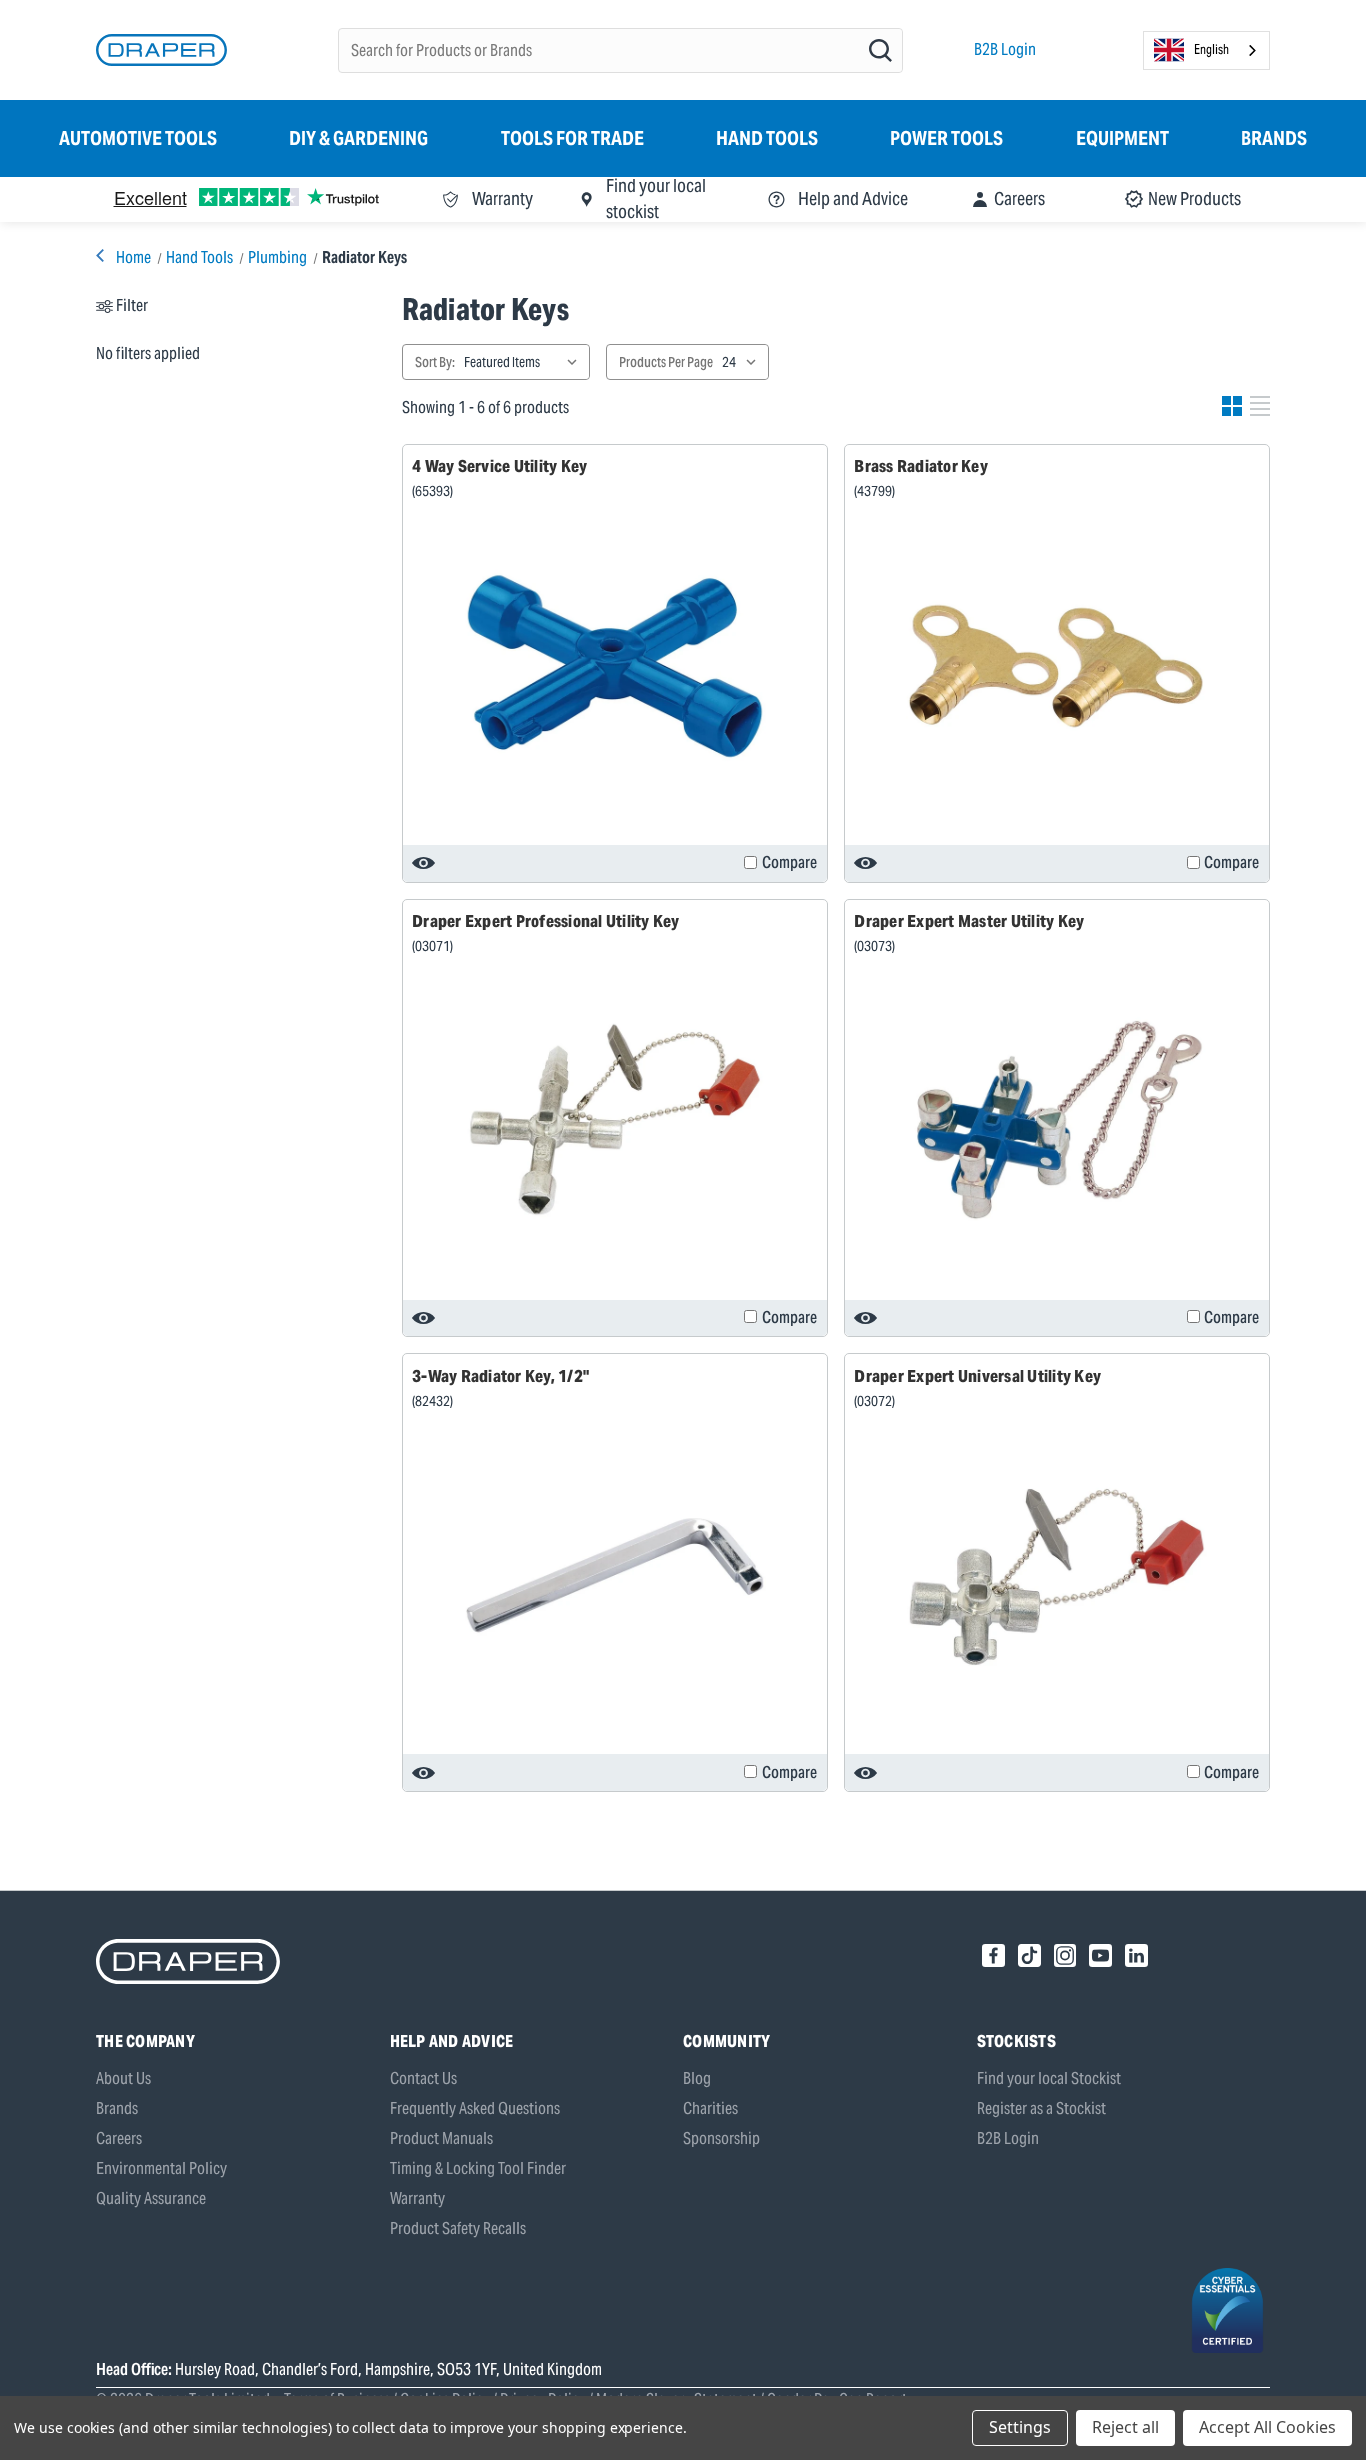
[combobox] (1206, 50)
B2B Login (1005, 49)
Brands (1274, 138)
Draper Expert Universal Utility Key (977, 1376)
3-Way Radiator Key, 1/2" (500, 1376)
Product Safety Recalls (458, 2228)
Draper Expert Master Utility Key (969, 921)
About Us (123, 2078)
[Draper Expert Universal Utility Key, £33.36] (1057, 1575)
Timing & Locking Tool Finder (478, 2168)
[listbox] (525, 362)
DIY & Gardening (358, 138)
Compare (789, 862)
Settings (1020, 2427)
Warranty (417, 2198)
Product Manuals (441, 2138)
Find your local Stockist (1049, 2078)
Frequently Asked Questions (475, 2108)
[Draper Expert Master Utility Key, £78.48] (1057, 1120)
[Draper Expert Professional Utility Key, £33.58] (615, 1120)
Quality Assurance (151, 2198)
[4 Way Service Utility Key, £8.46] (615, 666)
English (1211, 49)
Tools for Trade (572, 138)
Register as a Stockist (1041, 2108)
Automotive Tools (138, 138)
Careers (119, 2138)
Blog (697, 2078)
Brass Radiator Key (921, 466)
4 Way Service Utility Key (499, 466)
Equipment (1122, 138)
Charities (710, 2108)
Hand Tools (767, 138)
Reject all (1125, 2427)
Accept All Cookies (1267, 2427)
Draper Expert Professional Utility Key (546, 921)
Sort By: (435, 362)
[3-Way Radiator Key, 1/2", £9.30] (615, 1575)
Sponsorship (721, 2138)
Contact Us (423, 2078)
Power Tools (946, 138)
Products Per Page (666, 362)
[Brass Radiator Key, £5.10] (1057, 666)
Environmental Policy (161, 2168)
